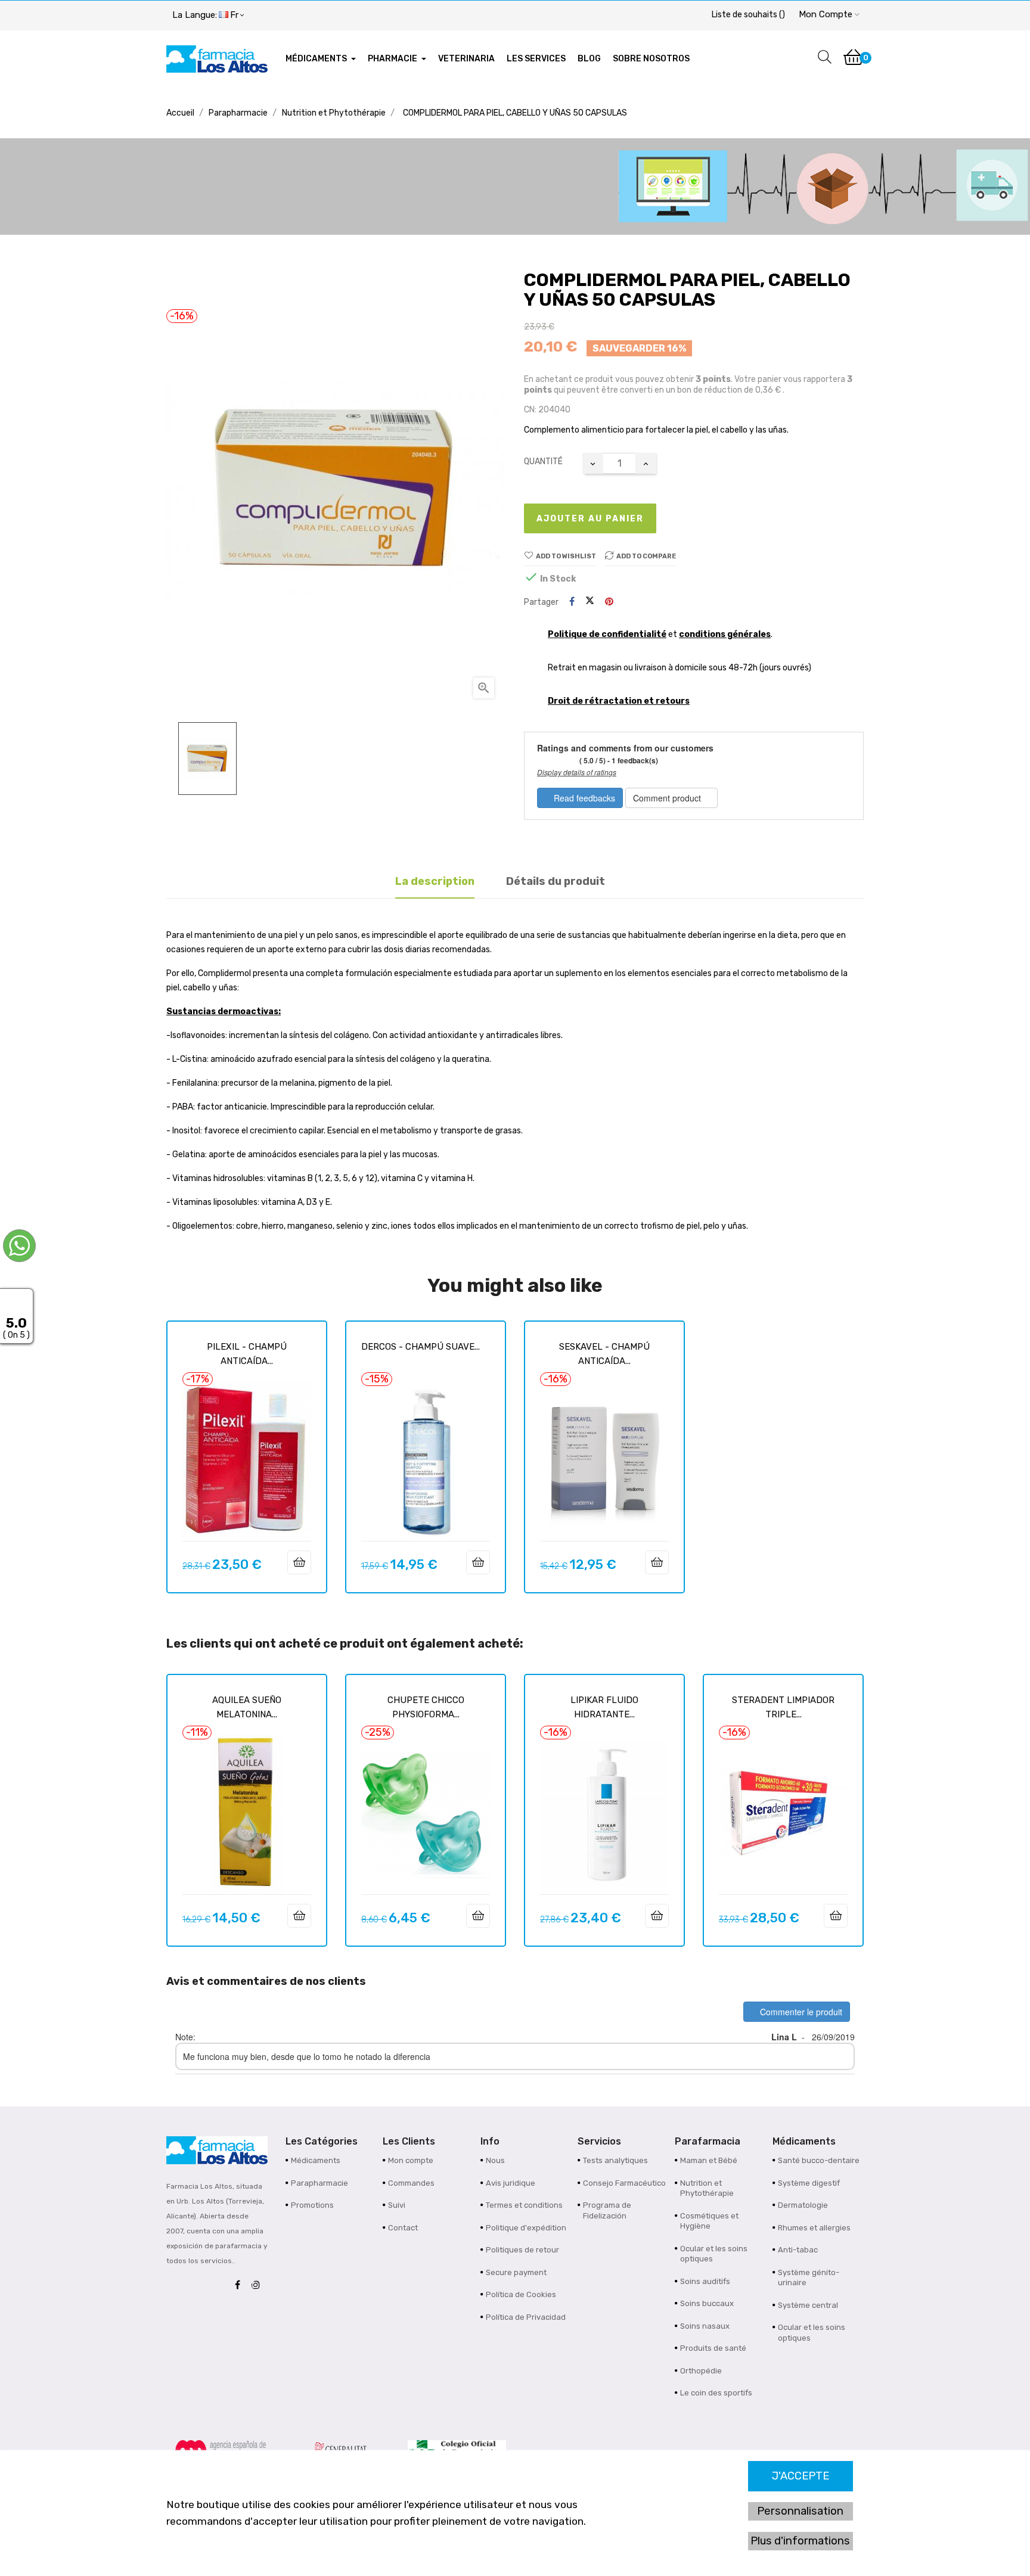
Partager (572, 602)
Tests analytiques (615, 2160)
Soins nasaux (705, 2326)
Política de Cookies (521, 2294)
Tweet (590, 602)
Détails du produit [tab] (556, 881)
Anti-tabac (798, 2250)
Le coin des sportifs (716, 2393)
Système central (808, 2305)
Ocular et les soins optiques (714, 2254)
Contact (403, 2228)
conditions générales (725, 634)
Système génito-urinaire (809, 2278)
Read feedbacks (583, 798)
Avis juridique (511, 2183)
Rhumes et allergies (814, 2228)
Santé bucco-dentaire (819, 2160)
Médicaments (316, 2160)
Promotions (312, 2205)
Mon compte (411, 2160)
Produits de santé (713, 2348)
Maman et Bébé (709, 2160)
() (748, 15)
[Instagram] (259, 2286)
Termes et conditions (524, 2205)
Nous (495, 2160)
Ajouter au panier (590, 519)
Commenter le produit (800, 2012)
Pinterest (609, 602)
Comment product (668, 798)
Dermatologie (803, 2205)
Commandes (411, 2183)
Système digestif (809, 2183)
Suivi (397, 2205)
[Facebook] (241, 2286)
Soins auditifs (705, 2281)
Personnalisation (800, 2511)
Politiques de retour (522, 2250)
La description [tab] (435, 881)
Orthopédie (701, 2371)
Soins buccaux (707, 2303)
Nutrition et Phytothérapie (707, 2188)
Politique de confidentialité (607, 634)
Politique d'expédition (526, 2228)
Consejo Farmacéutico (624, 2183)
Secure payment (516, 2272)
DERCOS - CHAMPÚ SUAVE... (421, 1347)
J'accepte (801, 2476)
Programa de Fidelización (607, 2210)
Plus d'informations (800, 2541)
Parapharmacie (319, 2183)
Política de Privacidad (526, 2317)
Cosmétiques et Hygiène (709, 2221)
